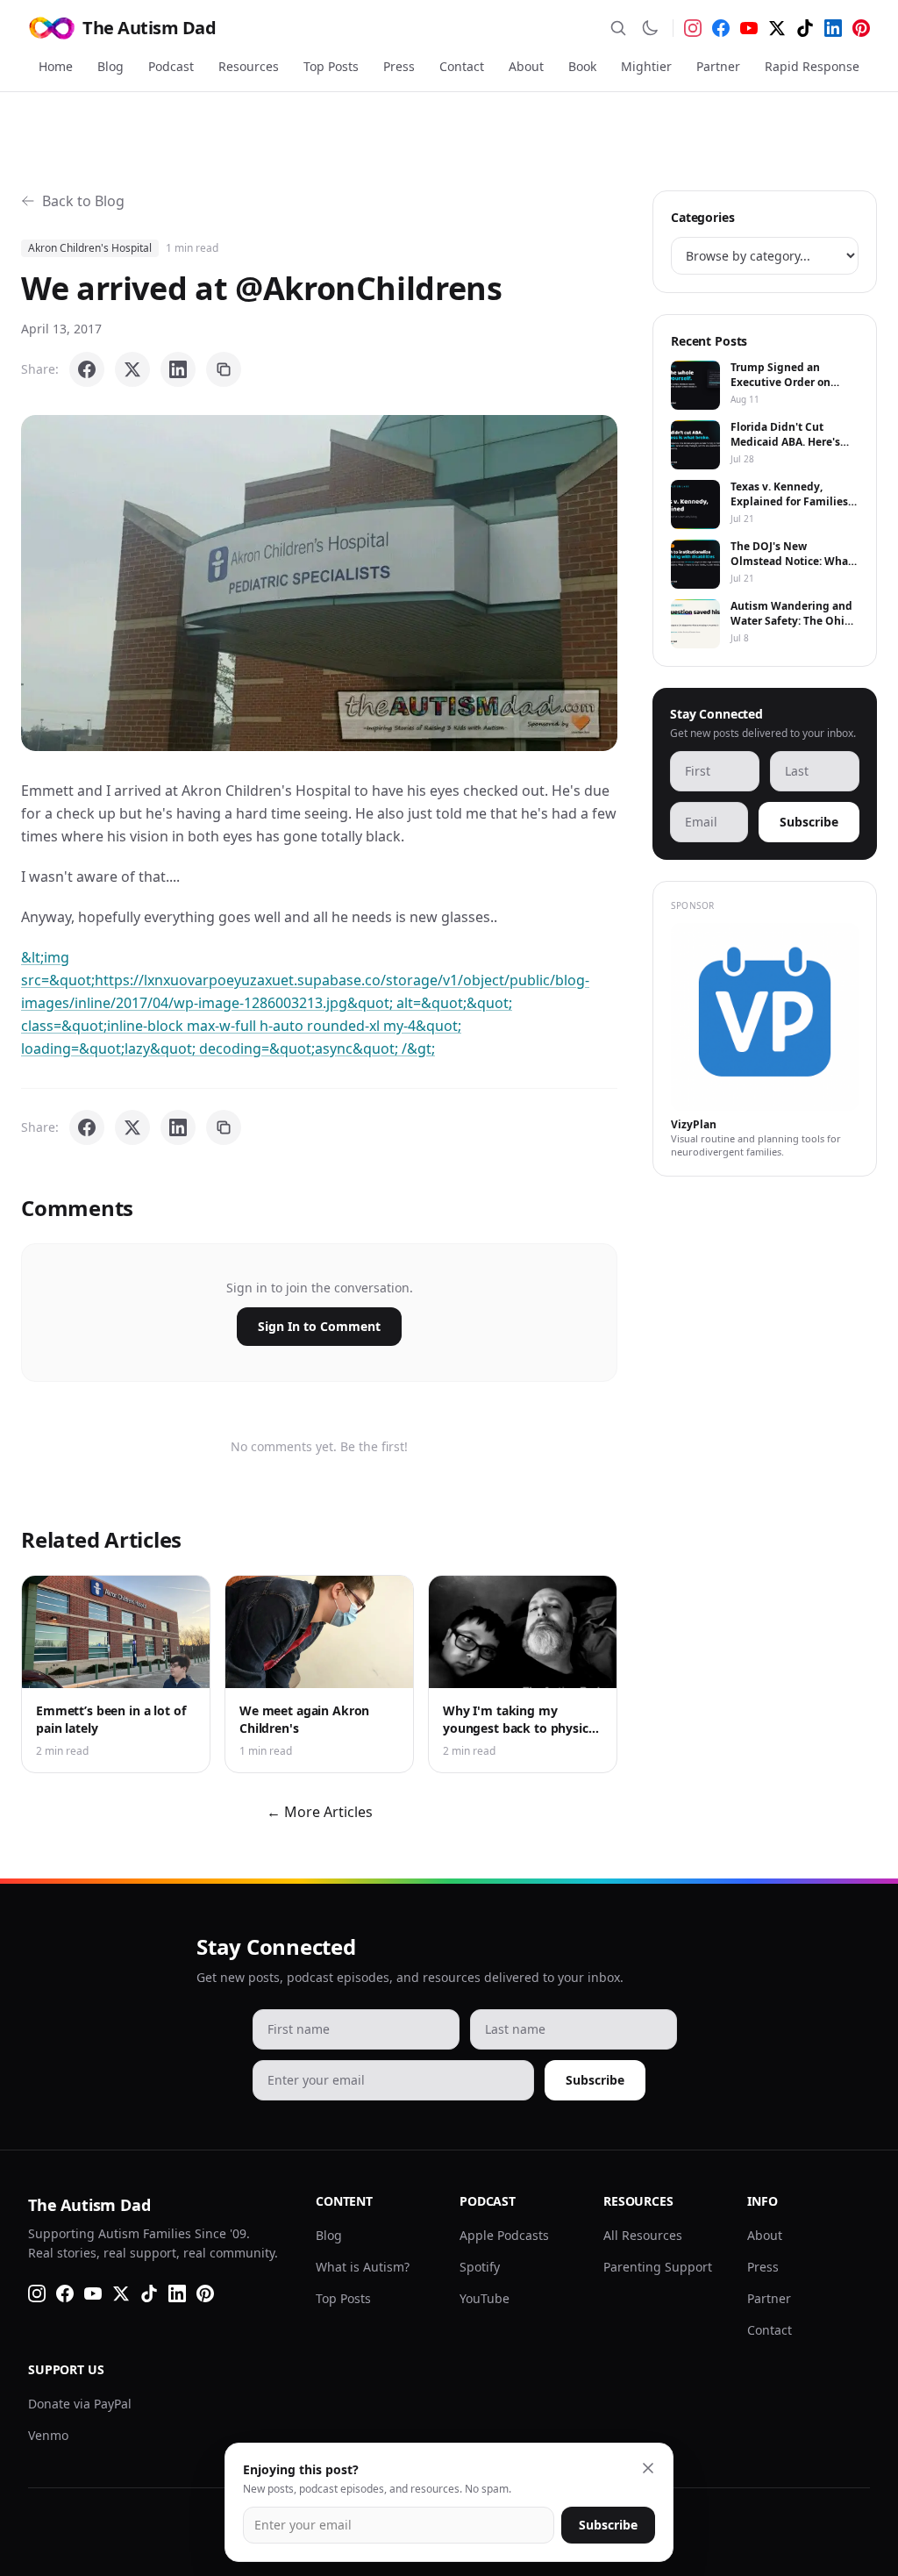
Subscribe (809, 822)
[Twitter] (777, 28)
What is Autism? (363, 2267)
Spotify (480, 2267)
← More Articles (320, 1812)
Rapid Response (812, 66)
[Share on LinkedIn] (178, 369)
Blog (110, 66)
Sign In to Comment (319, 1326)
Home (56, 66)
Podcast (171, 66)
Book (582, 66)
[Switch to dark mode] (650, 28)
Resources (249, 66)
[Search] (618, 28)
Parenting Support (658, 2267)
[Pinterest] (861, 28)
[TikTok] (805, 28)
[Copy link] (224, 369)
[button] (319, 583)
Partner (718, 66)
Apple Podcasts (504, 2235)
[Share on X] (132, 369)
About (526, 66)
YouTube (485, 2298)
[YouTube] (749, 28)
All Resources (643, 2235)
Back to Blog (83, 201)
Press (399, 66)
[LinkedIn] (833, 28)
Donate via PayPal (80, 2404)
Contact (462, 66)
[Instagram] (693, 28)
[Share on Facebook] (87, 369)
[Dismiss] (648, 2468)
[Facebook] (721, 28)
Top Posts (331, 66)
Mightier (646, 66)
